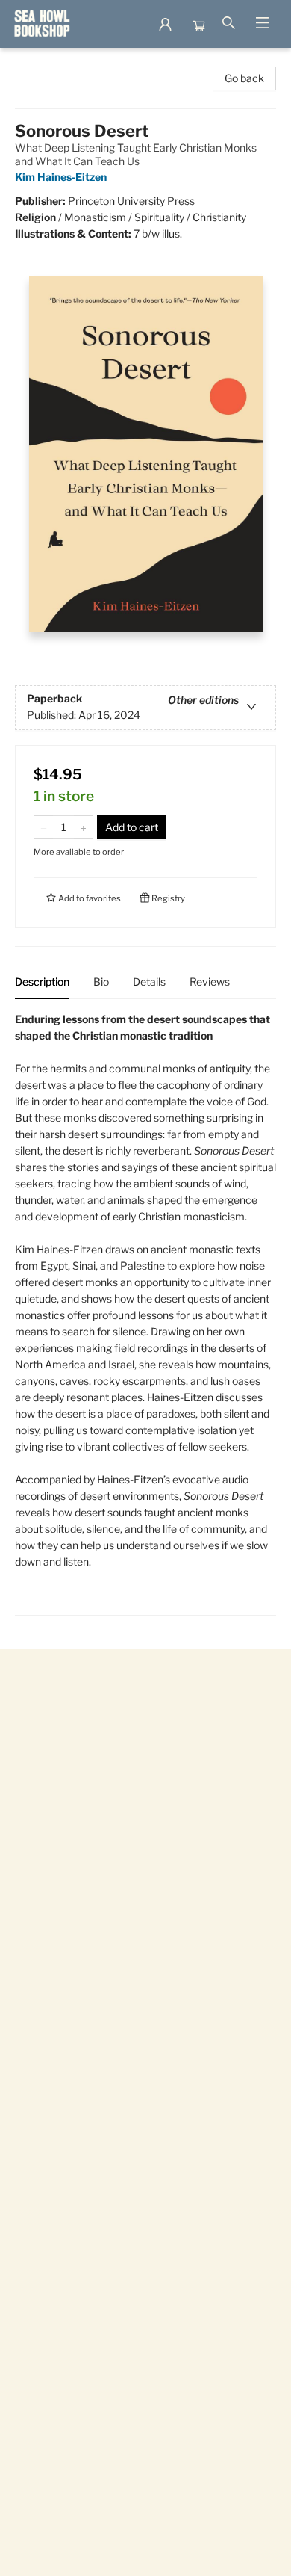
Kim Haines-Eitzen (61, 177)
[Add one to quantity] (83, 827)
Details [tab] (149, 982)
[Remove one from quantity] (44, 827)
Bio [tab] (101, 982)
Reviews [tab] (210, 982)
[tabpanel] (145, 1313)
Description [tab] (42, 982)
